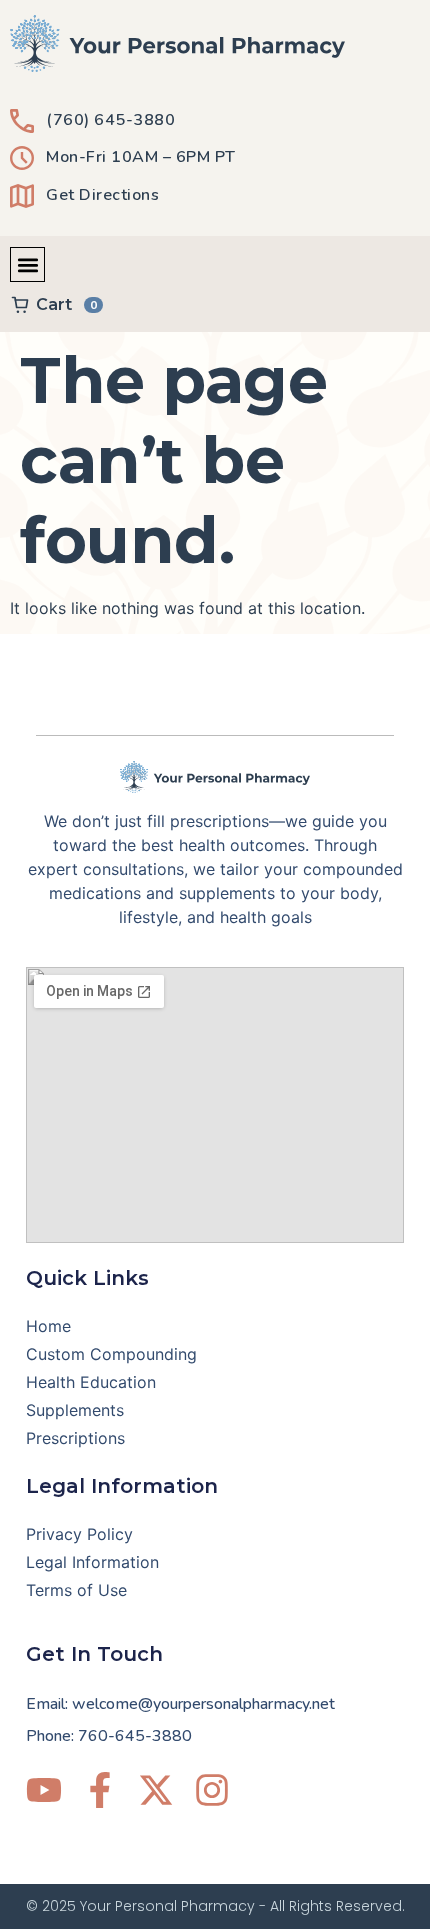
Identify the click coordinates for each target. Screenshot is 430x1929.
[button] (27, 264)
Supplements (75, 1410)
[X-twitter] (156, 1790)
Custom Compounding (111, 1354)
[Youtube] (44, 1790)
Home (48, 1326)
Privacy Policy (79, 1534)
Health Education (91, 1382)
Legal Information (92, 1562)
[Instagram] (212, 1790)
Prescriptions (75, 1438)
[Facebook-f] (100, 1790)
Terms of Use (76, 1590)
